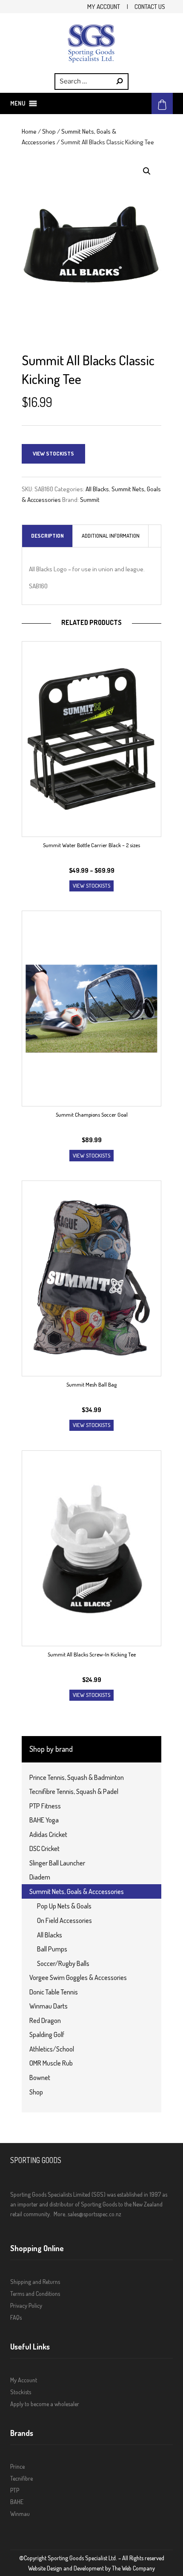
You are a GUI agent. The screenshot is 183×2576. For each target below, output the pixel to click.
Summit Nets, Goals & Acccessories (77, 1891)
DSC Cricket (44, 1848)
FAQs (16, 2317)
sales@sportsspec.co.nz (94, 2214)
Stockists (21, 2392)
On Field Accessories (64, 1920)
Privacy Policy (26, 2305)
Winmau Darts (49, 2006)
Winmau (20, 2514)
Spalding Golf (47, 2034)
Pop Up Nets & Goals (64, 1906)
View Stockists (53, 453)
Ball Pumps (52, 1949)
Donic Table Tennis (54, 1992)
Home (29, 131)
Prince (17, 2466)
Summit (90, 499)
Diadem (40, 1877)
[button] (18, 103)
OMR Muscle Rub (51, 2063)
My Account (104, 6)
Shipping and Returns (35, 2282)
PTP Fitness (45, 1806)
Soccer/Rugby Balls (63, 1963)
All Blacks (97, 489)
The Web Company (133, 2568)
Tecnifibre (21, 2478)
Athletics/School (52, 2049)
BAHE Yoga (44, 1820)
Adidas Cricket (48, 1834)
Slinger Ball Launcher (57, 1863)
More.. (61, 2214)
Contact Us (150, 6)
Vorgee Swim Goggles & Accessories (78, 1977)
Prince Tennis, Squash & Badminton (77, 1777)
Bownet (40, 2077)
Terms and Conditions (35, 2294)
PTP (15, 2490)
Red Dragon (45, 2020)
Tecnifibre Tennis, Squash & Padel (74, 1791)
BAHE (17, 2502)
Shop (49, 131)
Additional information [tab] (111, 536)
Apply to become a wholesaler (45, 2404)
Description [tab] (47, 536)
